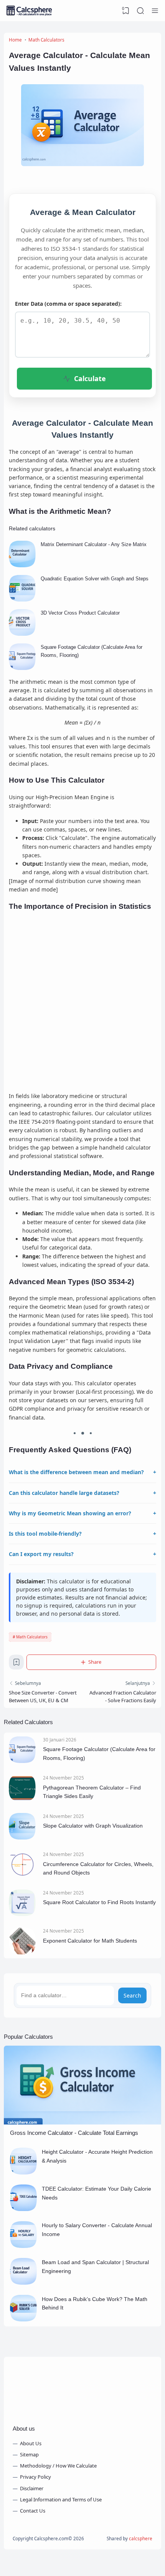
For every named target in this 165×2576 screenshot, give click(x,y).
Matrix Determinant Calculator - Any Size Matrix (94, 544)
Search (132, 1995)
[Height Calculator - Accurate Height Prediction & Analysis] (23, 2173)
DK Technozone (18, 2572)
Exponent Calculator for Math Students (90, 1941)
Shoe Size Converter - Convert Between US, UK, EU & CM (43, 1696)
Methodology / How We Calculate (58, 2466)
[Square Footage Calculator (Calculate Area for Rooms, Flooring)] (22, 668)
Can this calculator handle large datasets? (82, 1493)
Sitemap (29, 2454)
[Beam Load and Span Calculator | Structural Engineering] (23, 2283)
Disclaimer (32, 2488)
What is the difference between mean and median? (82, 1472)
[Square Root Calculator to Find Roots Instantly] (22, 1914)
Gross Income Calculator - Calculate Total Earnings (74, 2133)
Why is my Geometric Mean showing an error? (82, 1513)
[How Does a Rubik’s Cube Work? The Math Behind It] (23, 2319)
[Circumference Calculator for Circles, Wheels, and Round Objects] (22, 1876)
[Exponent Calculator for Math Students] (22, 1953)
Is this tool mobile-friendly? (82, 1534)
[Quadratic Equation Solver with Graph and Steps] (22, 600)
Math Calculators (32, 1637)
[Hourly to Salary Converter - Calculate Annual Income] (23, 2246)
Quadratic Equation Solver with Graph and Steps (95, 579)
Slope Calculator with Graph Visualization (93, 1826)
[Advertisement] (82, 1002)
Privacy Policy (35, 2477)
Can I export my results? (82, 1554)
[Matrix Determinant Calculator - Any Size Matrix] (22, 565)
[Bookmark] (16, 1664)
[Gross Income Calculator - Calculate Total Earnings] (82, 2123)
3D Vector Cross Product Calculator (80, 613)
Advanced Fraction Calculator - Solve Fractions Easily (123, 1696)
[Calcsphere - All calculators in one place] (29, 11)
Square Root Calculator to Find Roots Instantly (99, 1902)
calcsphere (141, 2538)
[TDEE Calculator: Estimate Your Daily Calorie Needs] (23, 2209)
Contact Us (33, 2511)
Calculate (90, 378)
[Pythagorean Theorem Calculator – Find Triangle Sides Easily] (22, 1800)
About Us (31, 2443)
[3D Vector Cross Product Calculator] (22, 634)
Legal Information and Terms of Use (61, 2499)
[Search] (140, 11)
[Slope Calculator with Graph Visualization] (22, 1838)
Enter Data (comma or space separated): (68, 304)
